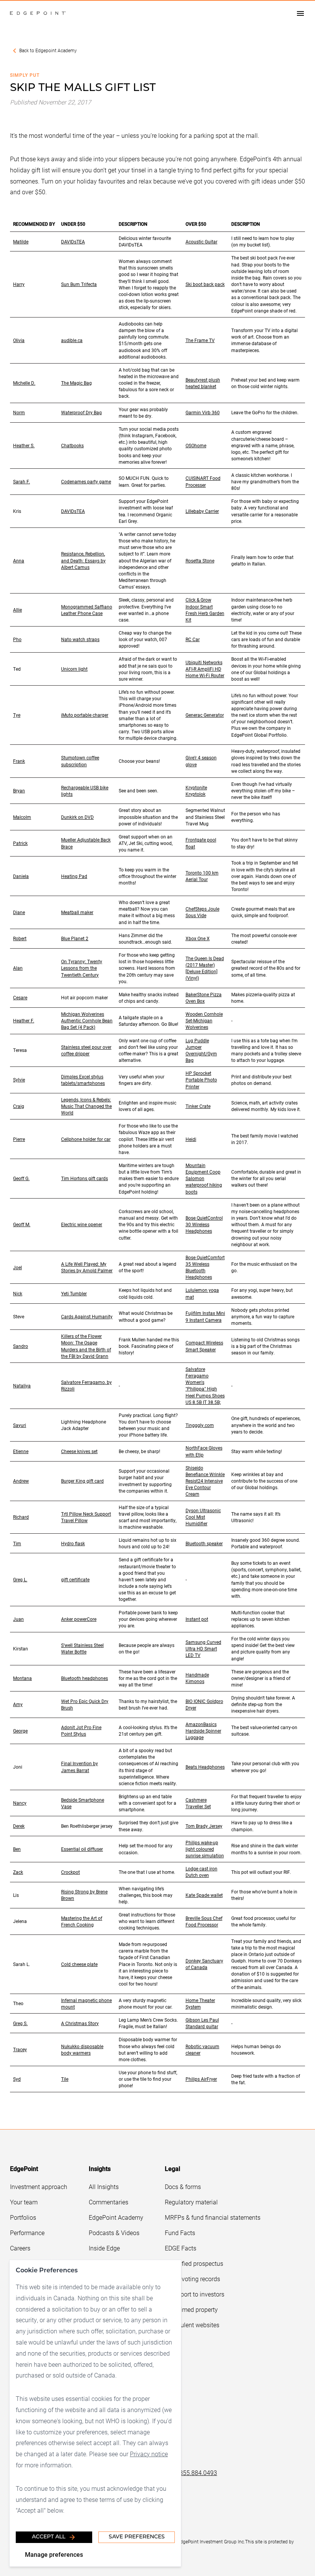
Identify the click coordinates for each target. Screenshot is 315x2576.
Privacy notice (149, 2454)
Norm (19, 412)
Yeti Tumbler (74, 1293)
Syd (17, 2079)
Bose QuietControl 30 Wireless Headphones (204, 1224)
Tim (17, 1543)
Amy (18, 1704)
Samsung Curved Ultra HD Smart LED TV (203, 1648)
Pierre (19, 1139)
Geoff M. (22, 1224)
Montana (22, 1678)
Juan (18, 1619)
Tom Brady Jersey (204, 1826)
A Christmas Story (80, 2023)
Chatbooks (72, 445)
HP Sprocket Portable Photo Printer (201, 1080)
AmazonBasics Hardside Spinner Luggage (203, 1731)
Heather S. (24, 445)
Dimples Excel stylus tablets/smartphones (83, 1080)
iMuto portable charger (85, 715)
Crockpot (70, 1872)
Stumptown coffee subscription (80, 761)
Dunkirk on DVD (77, 817)
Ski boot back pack (205, 284)
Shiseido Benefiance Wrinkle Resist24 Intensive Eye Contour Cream (205, 1481)
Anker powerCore (79, 1619)
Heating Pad (74, 876)
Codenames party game (86, 481)
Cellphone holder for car (86, 1139)
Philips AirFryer (201, 2079)
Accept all (49, 2537)
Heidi (191, 1139)
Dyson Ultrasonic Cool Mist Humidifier (203, 1517)
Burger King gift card (82, 1481)
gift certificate (75, 1579)
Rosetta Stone (200, 561)
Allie (17, 610)
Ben (17, 1849)
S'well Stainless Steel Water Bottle (82, 1648)
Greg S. (20, 2023)
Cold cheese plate (79, 1964)
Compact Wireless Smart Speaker (204, 1346)
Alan (18, 968)
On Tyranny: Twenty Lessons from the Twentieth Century (82, 968)
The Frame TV (200, 340)
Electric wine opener (82, 1224)
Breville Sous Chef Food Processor (204, 1921)
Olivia (19, 340)
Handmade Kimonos (197, 1678)
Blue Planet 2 (75, 938)
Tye (17, 715)
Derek (19, 1826)
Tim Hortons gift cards (85, 1178)
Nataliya (22, 1386)
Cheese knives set (79, 1451)
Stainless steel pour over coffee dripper (86, 1050)
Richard (21, 1517)
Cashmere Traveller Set (198, 1803)
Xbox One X (198, 938)
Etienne (21, 1451)
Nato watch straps (80, 639)
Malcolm (22, 817)
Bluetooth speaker (204, 1543)
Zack (18, 1872)
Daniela (21, 876)
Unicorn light (74, 669)
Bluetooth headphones (85, 1678)
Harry (19, 284)
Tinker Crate (198, 1106)
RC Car (193, 639)
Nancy (20, 1803)
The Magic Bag (76, 383)
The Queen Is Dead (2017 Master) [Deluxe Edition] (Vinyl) (205, 968)
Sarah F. (22, 481)
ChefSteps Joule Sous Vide (202, 912)
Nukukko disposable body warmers (82, 2049)
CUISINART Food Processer (203, 481)
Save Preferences (137, 2537)
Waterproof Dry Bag (81, 412)
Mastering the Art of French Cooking (82, 1921)
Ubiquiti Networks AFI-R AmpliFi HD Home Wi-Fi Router (205, 669)
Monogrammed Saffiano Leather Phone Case (87, 610)
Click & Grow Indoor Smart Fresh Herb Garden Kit (205, 609)
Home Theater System (200, 2003)
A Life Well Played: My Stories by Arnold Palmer (87, 1267)
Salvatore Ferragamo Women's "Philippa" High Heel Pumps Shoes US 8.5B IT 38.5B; (205, 1386)
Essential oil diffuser (82, 1849)
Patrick (20, 843)
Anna (19, 561)
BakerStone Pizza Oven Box (204, 998)
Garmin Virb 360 (203, 412)
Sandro (21, 1346)
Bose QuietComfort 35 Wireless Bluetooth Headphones (205, 1267)
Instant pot (197, 1619)
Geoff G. (21, 1178)
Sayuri (20, 1425)
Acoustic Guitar (201, 241)
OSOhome (196, 445)
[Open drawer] (300, 13)
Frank (19, 761)
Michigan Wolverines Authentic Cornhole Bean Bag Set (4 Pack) (87, 1020)
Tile (65, 2079)
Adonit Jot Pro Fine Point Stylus (81, 1730)
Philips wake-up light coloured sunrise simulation (205, 1849)
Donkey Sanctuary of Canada (204, 1964)
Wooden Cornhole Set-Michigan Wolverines (204, 1020)
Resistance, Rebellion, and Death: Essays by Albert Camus (83, 560)
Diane (19, 912)
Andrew (21, 1481)
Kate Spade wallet (204, 1895)
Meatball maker (77, 912)
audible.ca (72, 340)
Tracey (20, 2049)
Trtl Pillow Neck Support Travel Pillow (86, 1517)
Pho (17, 639)
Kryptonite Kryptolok (196, 791)
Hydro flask (73, 1543)
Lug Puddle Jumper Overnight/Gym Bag (201, 1050)
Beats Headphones (205, 1767)
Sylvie (19, 1080)
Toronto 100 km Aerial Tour (202, 876)
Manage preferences (54, 2554)
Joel (17, 1267)
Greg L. (20, 1579)
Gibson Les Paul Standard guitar (202, 2023)
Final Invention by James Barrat (80, 1767)
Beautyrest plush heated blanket (203, 383)
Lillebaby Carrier (202, 511)
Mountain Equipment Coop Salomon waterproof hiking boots (204, 1178)
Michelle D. (24, 383)
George (20, 1731)
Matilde (21, 241)
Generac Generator (205, 715)
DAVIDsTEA (73, 241)
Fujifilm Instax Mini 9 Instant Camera (205, 1316)
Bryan (19, 790)
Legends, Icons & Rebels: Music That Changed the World (86, 1106)
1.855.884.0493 (196, 2473)
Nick (18, 1293)
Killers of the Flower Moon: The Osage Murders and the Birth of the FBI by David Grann (86, 1346)
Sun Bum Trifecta (79, 284)
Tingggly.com (200, 1425)
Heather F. (24, 1020)
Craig (19, 1106)
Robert (20, 938)
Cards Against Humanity (87, 1316)
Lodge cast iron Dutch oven (201, 1872)
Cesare (20, 997)
